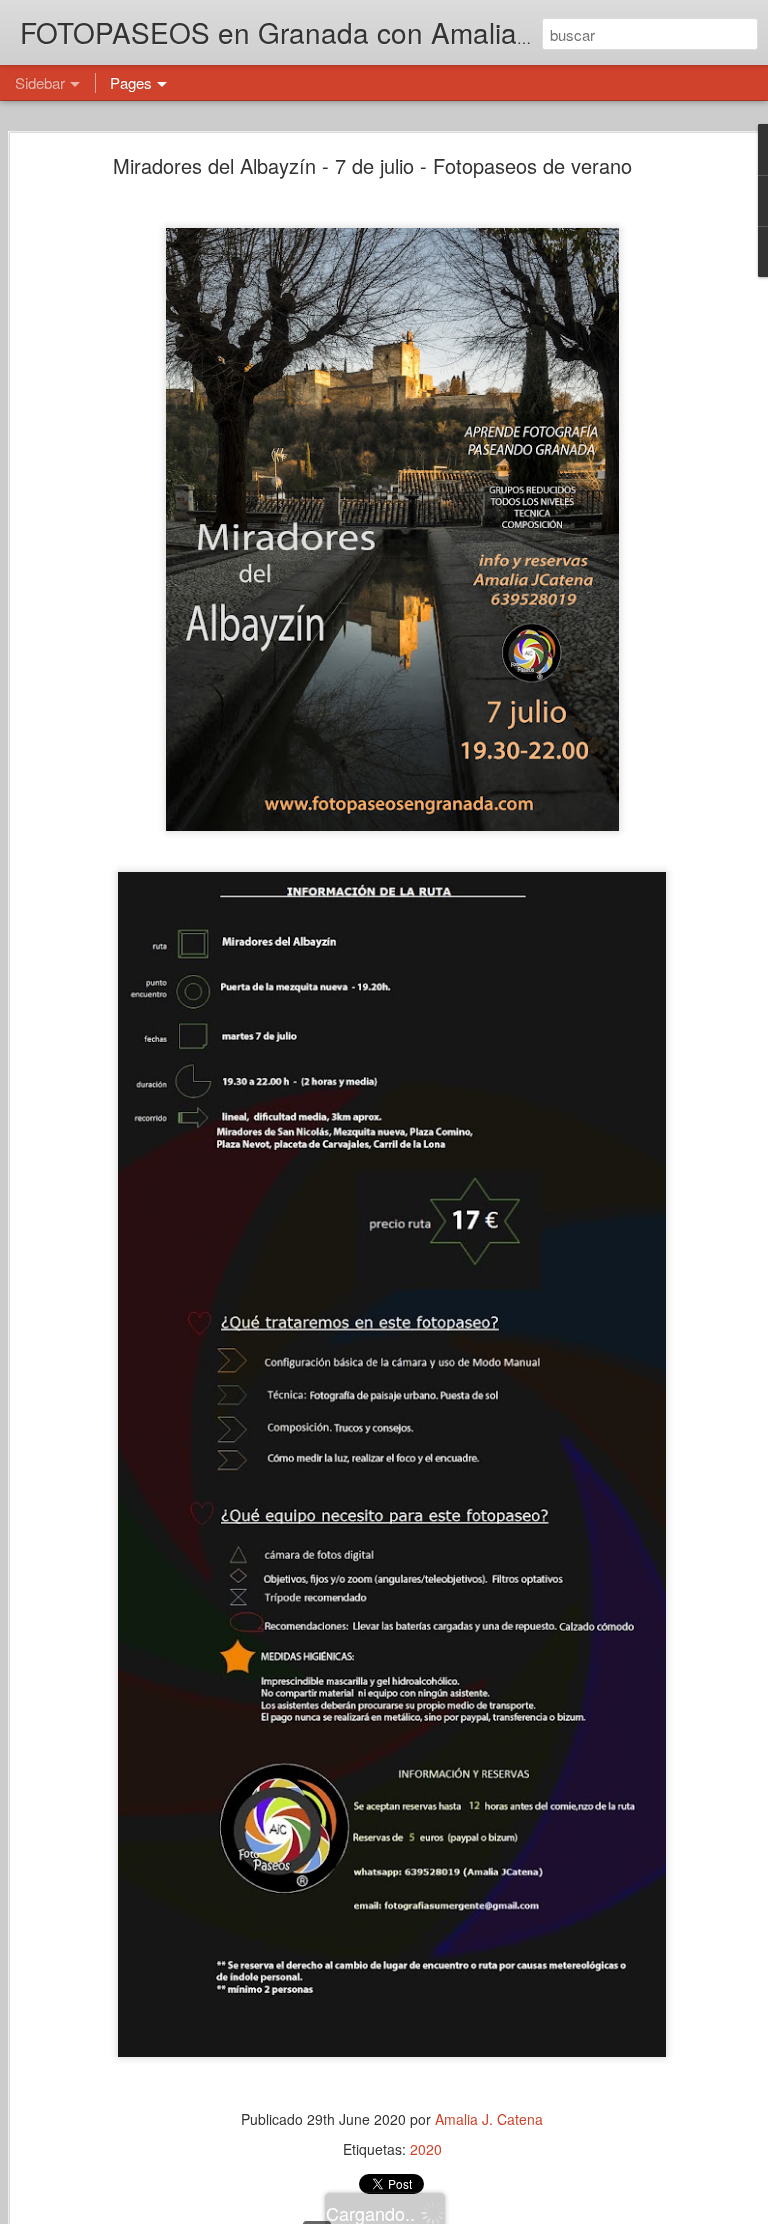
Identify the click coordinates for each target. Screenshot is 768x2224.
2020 (426, 2149)
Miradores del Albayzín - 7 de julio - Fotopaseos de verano (372, 165)
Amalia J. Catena (489, 2119)
